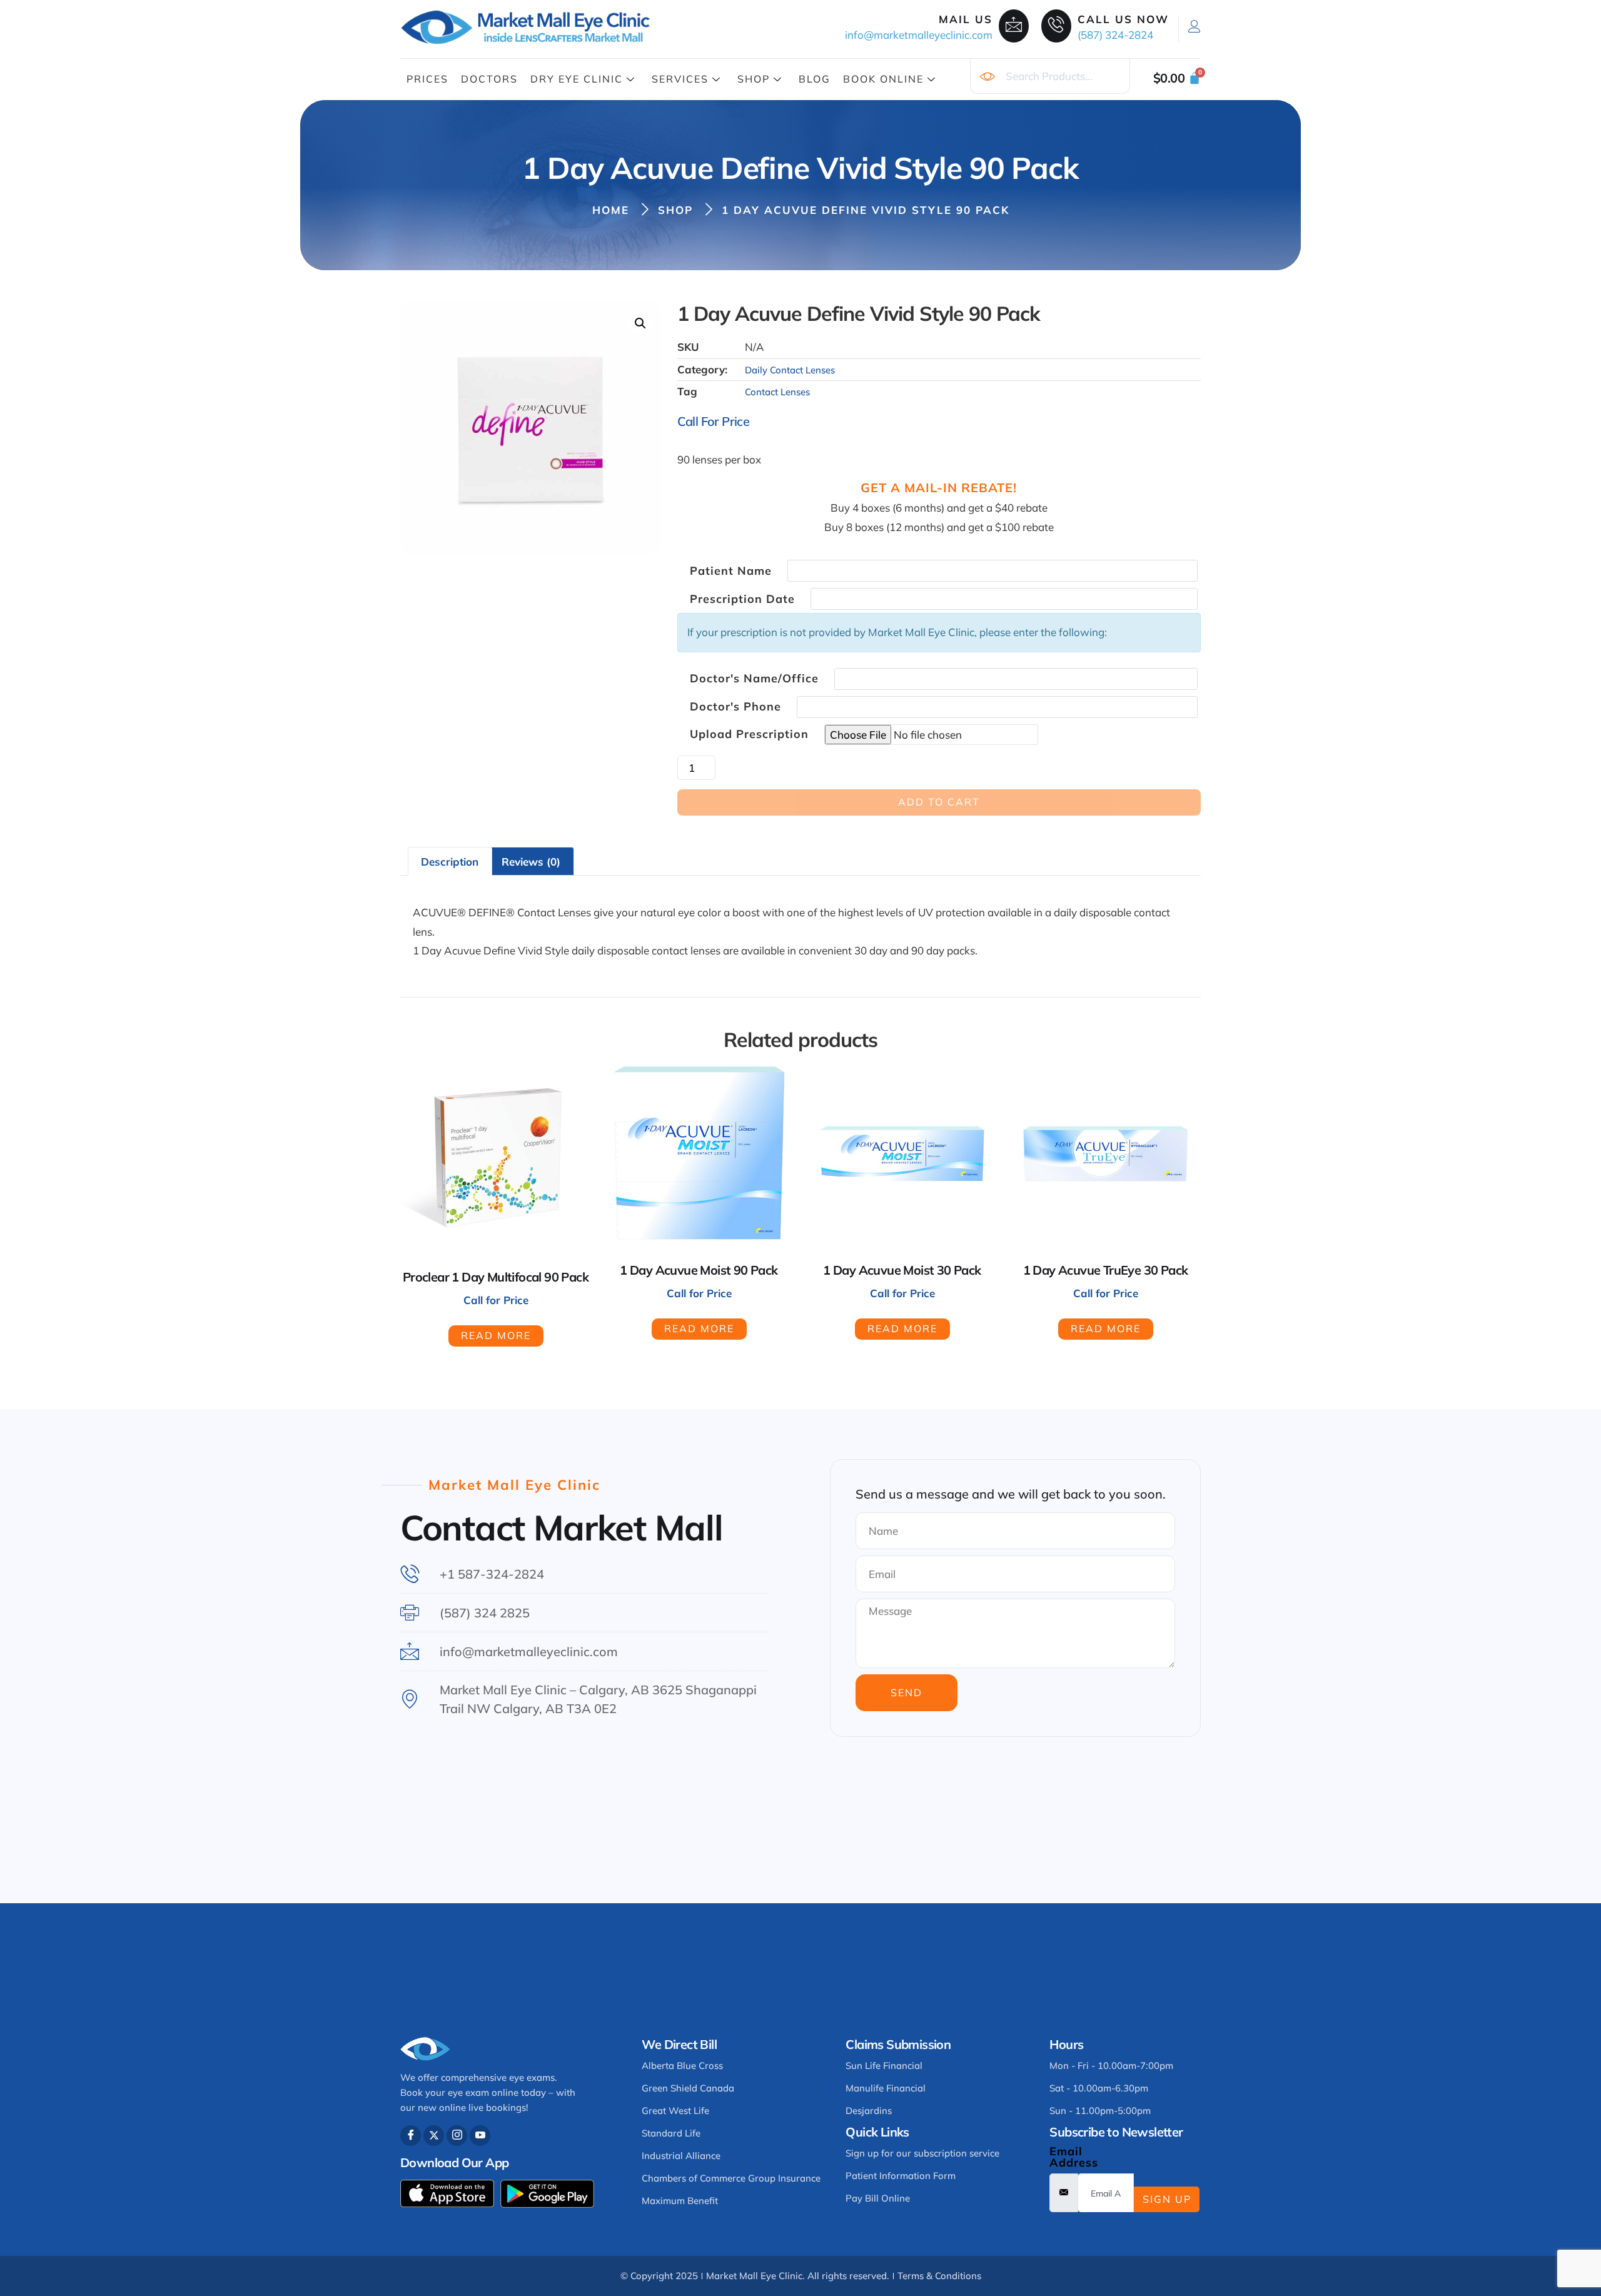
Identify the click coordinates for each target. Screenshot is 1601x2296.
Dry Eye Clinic (577, 79)
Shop (754, 79)
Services (680, 79)
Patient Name (731, 571)
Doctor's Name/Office (754, 679)
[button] (640, 323)
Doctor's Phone (735, 707)
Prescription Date (742, 599)
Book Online (883, 79)
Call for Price (714, 421)
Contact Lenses (777, 392)
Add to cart (939, 802)
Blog (815, 79)
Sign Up (1167, 2199)
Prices (427, 79)
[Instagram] (457, 2136)
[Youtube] (480, 2136)
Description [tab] (450, 862)
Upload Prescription (749, 734)
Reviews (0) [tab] (531, 862)
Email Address (1074, 2157)
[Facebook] (411, 2136)
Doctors (489, 79)
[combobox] (1050, 76)
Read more (496, 1335)
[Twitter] (434, 2136)
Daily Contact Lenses (790, 370)
